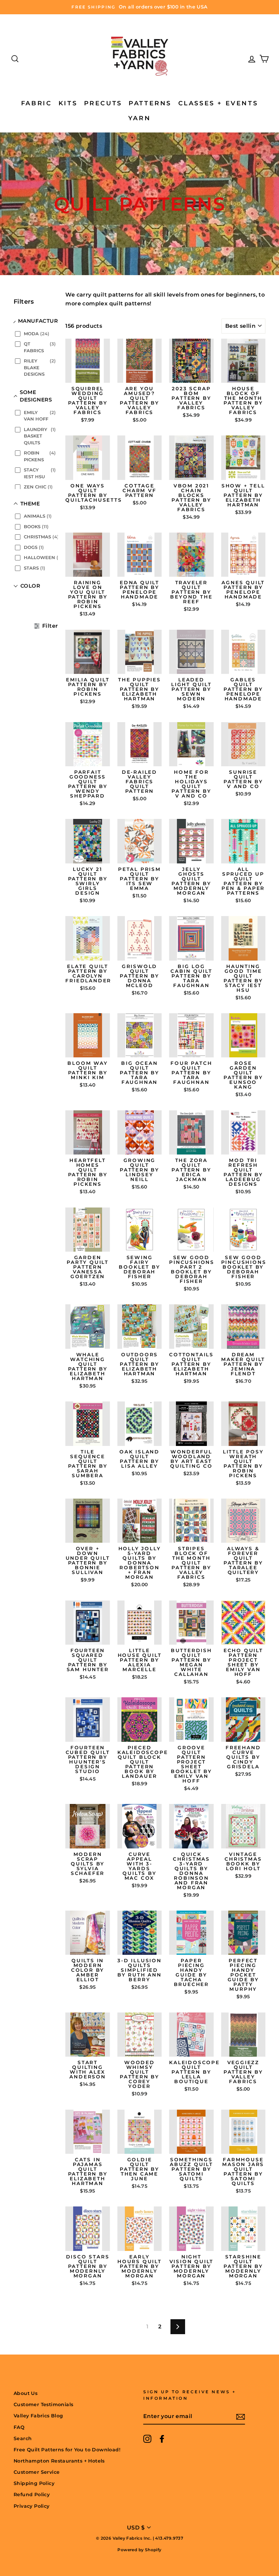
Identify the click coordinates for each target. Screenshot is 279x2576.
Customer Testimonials (43, 2404)
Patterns (150, 103)
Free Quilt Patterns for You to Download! (67, 2450)
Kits (68, 103)
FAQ (19, 2427)
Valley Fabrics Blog (38, 2416)
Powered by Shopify (139, 2550)
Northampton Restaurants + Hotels (59, 2461)
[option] (139, 7)
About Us (26, 2393)
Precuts (103, 103)
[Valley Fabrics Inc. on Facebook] (162, 2439)
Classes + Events (218, 103)
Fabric (37, 103)
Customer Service (37, 2472)
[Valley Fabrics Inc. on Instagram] (147, 2439)
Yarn (139, 118)
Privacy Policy (32, 2506)
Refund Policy (32, 2494)
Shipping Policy (34, 2483)
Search (23, 2438)
